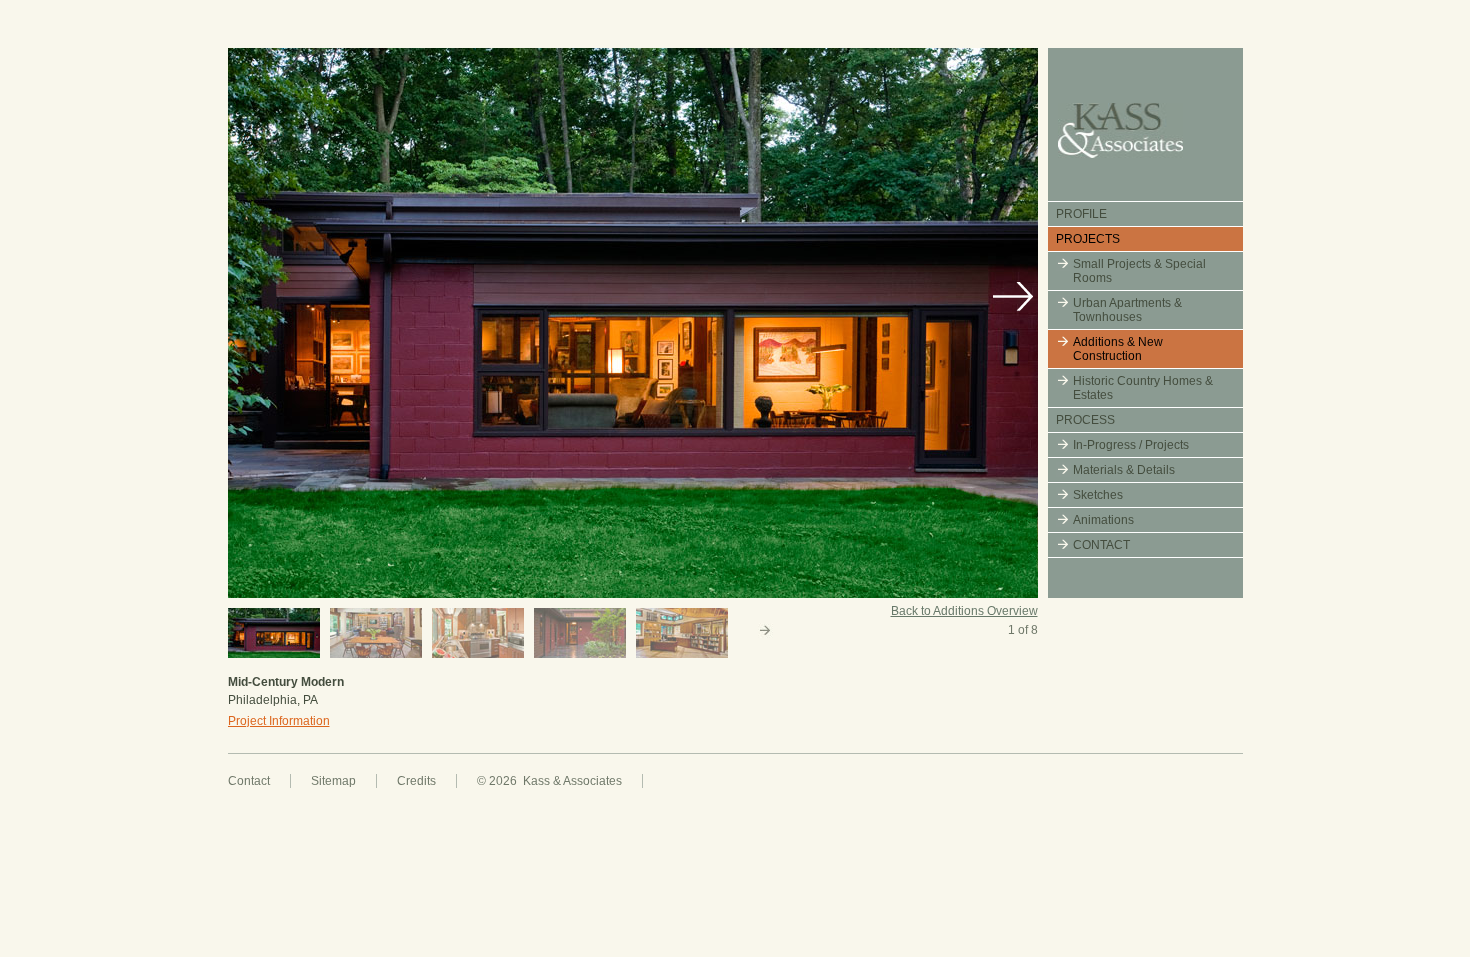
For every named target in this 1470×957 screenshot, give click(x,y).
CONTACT (1101, 545)
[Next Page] (768, 633)
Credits (416, 781)
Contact (249, 781)
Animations (1103, 520)
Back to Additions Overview (964, 611)
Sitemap (333, 781)
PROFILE (1081, 214)
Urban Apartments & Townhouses (1127, 310)
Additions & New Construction (1118, 349)
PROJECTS (1088, 239)
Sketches (1098, 495)
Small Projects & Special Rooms (1139, 271)
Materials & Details (1124, 470)
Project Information (279, 721)
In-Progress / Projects (1131, 445)
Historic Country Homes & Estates (1143, 388)
